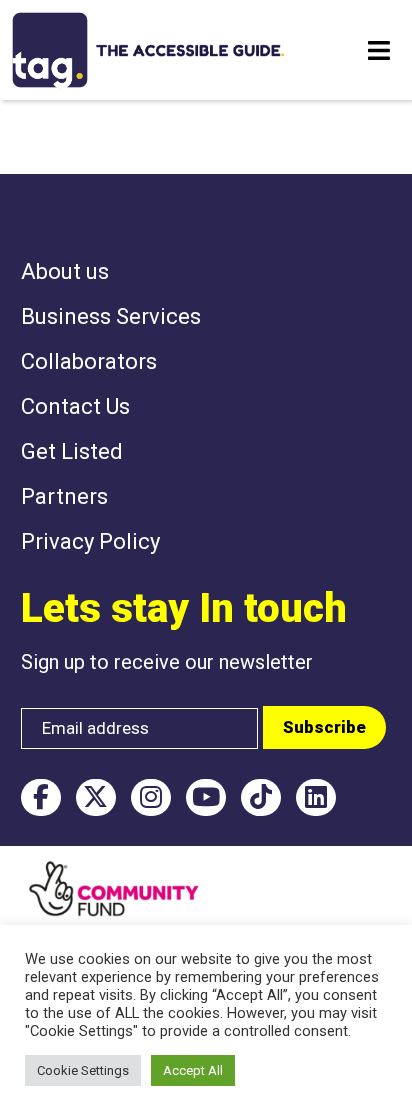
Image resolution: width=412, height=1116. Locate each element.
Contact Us (75, 406)
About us (65, 271)
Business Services (111, 316)
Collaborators (89, 361)
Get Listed (72, 451)
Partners (64, 496)
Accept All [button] (193, 1070)
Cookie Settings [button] (83, 1070)
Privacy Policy (90, 541)
